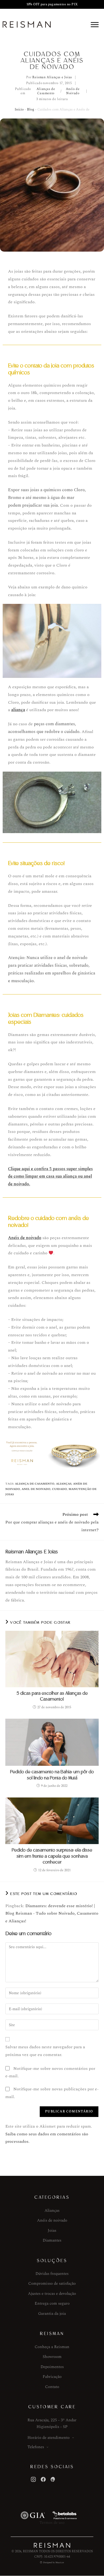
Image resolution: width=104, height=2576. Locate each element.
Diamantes (52, 2240)
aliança (18, 710)
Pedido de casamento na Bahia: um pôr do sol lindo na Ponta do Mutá (52, 1775)
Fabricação (52, 2377)
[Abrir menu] (95, 24)
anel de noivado (36, 1489)
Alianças (52, 2211)
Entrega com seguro (52, 2303)
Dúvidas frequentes (52, 2274)
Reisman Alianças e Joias (52, 78)
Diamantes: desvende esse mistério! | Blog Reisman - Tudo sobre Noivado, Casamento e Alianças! (52, 1914)
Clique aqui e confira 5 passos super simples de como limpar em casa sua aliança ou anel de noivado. (50, 1177)
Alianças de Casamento (46, 92)
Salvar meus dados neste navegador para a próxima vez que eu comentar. (45, 2051)
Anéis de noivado (25, 1238)
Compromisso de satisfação (52, 2284)
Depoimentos (52, 2367)
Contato (52, 2387)
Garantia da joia (52, 2314)
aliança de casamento (35, 1484)
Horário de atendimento (49, 2438)
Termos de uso (52, 2523)
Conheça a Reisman (52, 2347)
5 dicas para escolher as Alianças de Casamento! (52, 1696)
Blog (31, 109)
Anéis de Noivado (73, 92)
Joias (52, 2231)
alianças (64, 1484)
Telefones (36, 2447)
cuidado (59, 1489)
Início (19, 109)
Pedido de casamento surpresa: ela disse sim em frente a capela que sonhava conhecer (52, 1856)
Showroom (52, 2357)
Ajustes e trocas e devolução (52, 2294)
